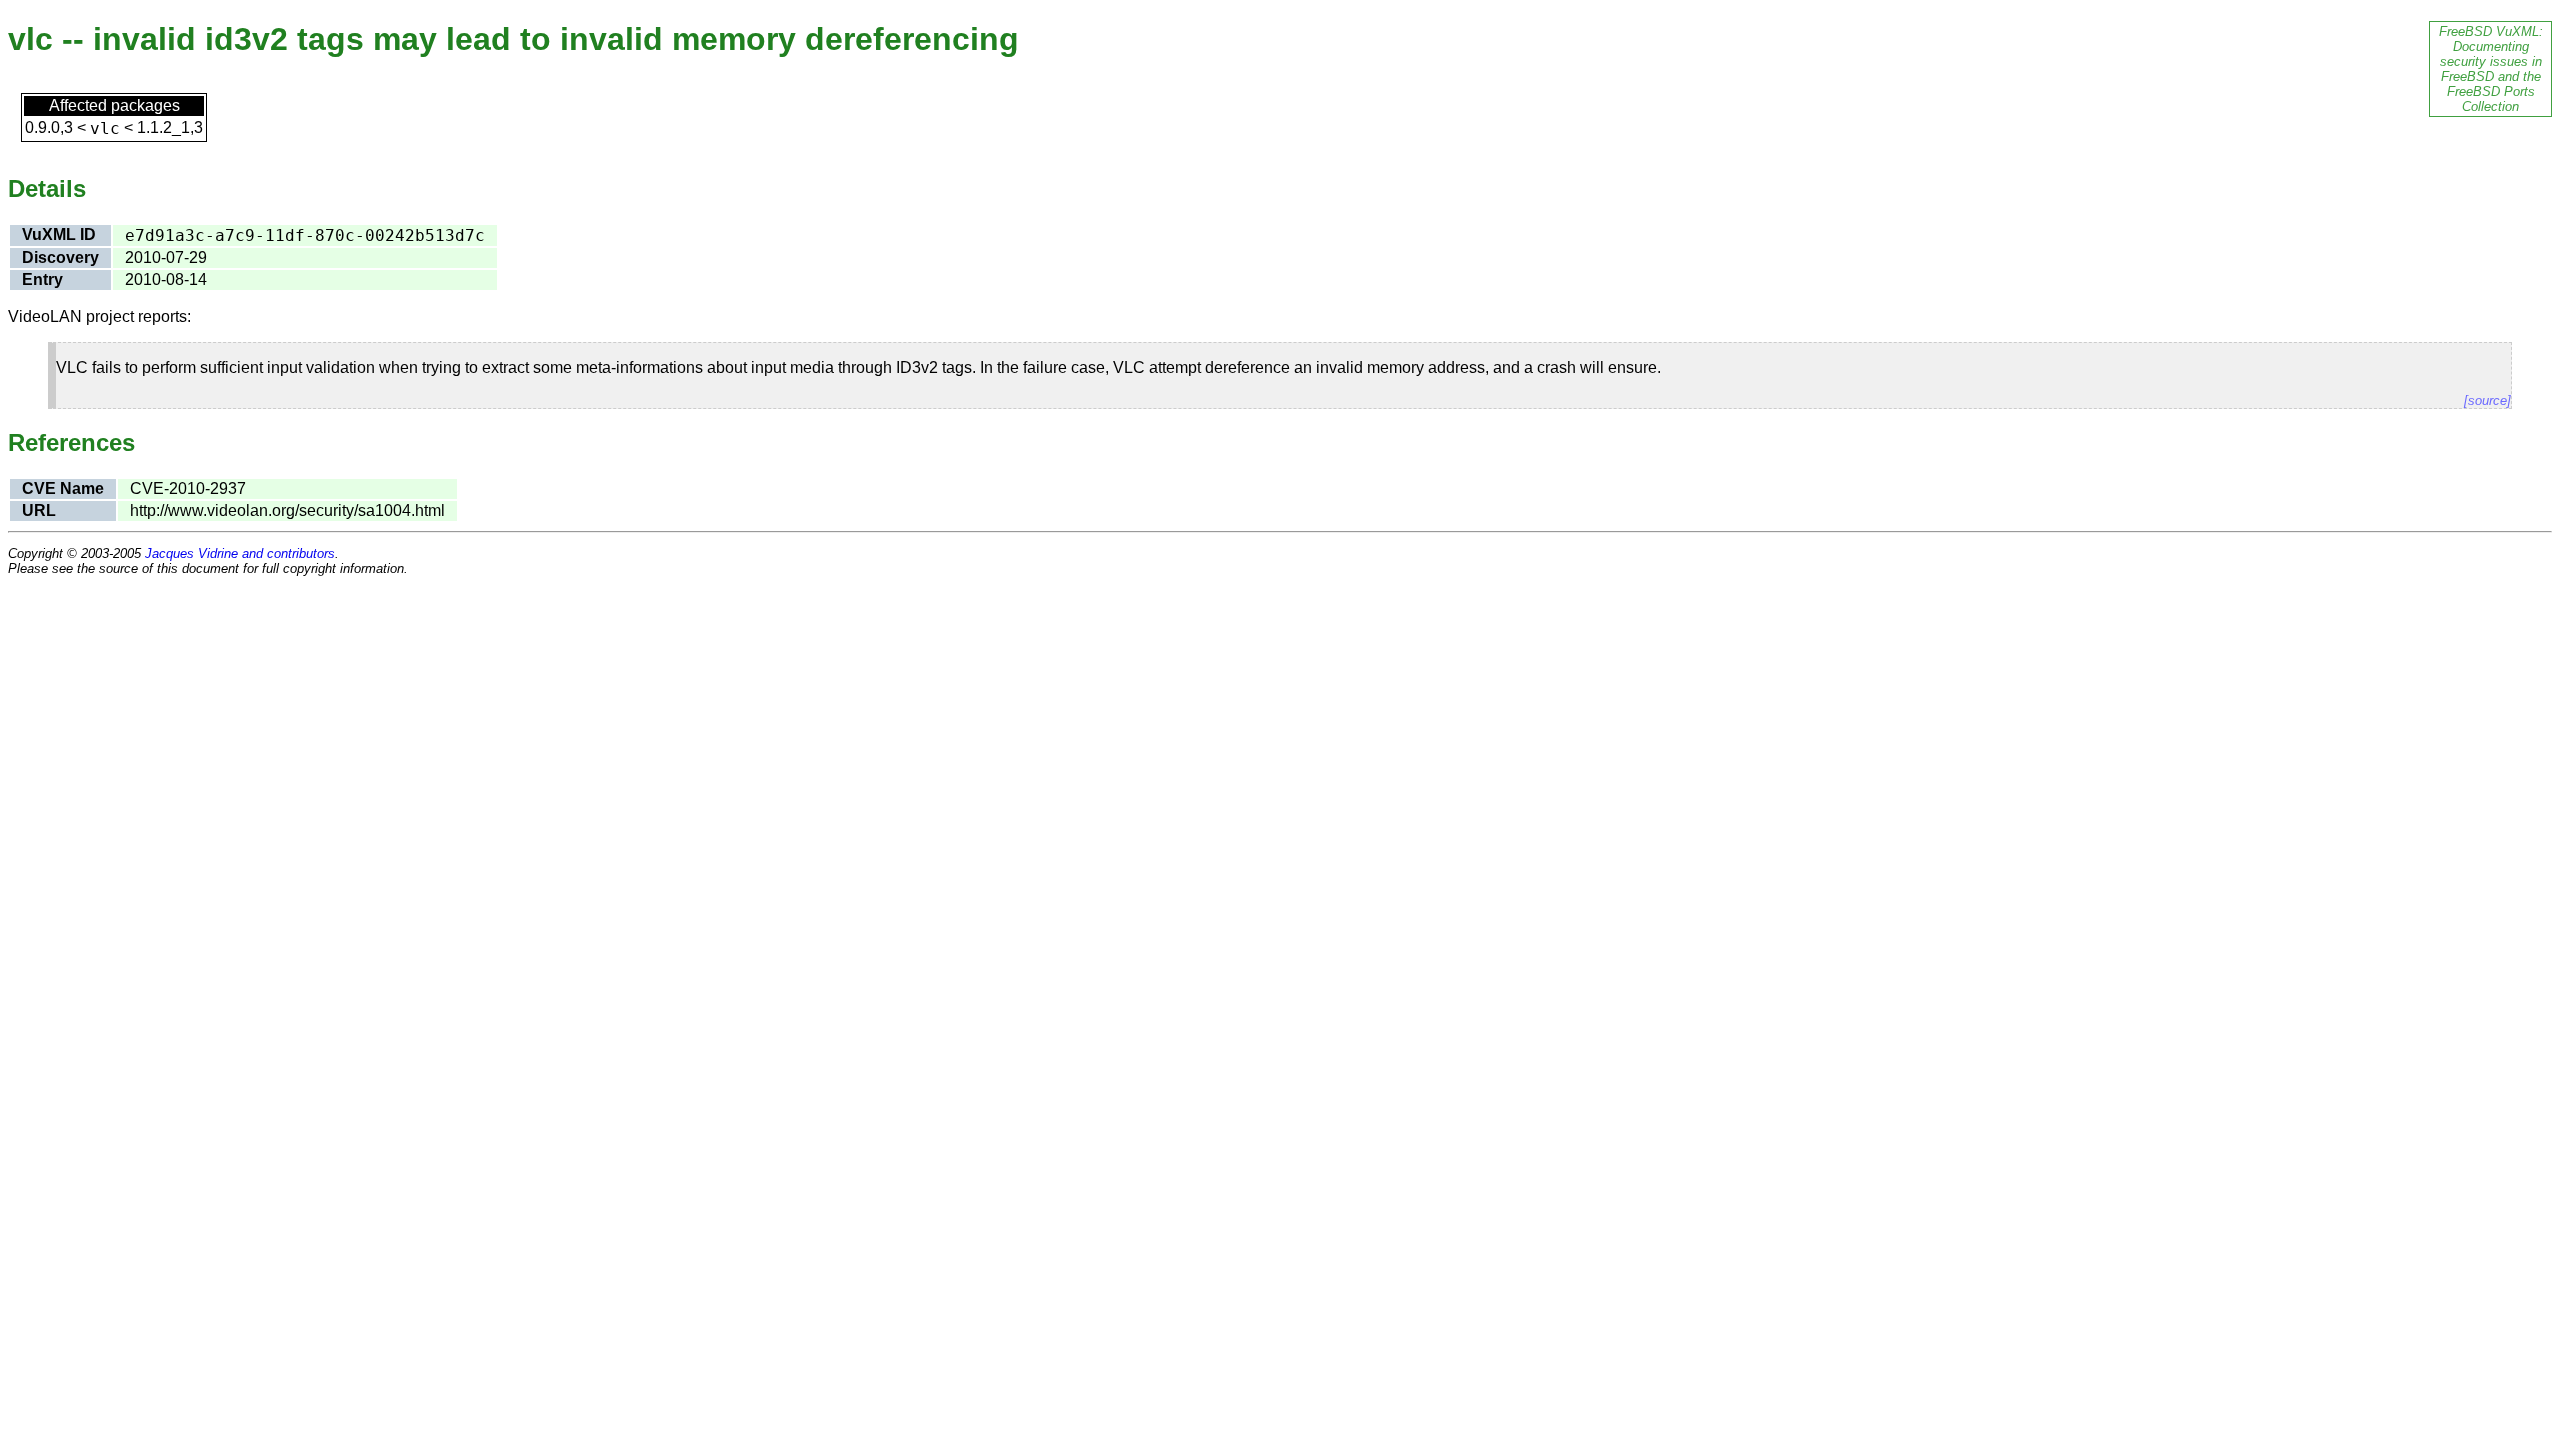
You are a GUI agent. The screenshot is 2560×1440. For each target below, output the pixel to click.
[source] (2487, 400)
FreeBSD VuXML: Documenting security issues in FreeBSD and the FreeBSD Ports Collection (2491, 69)
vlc (105, 128)
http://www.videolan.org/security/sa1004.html (287, 510)
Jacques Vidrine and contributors (240, 553)
